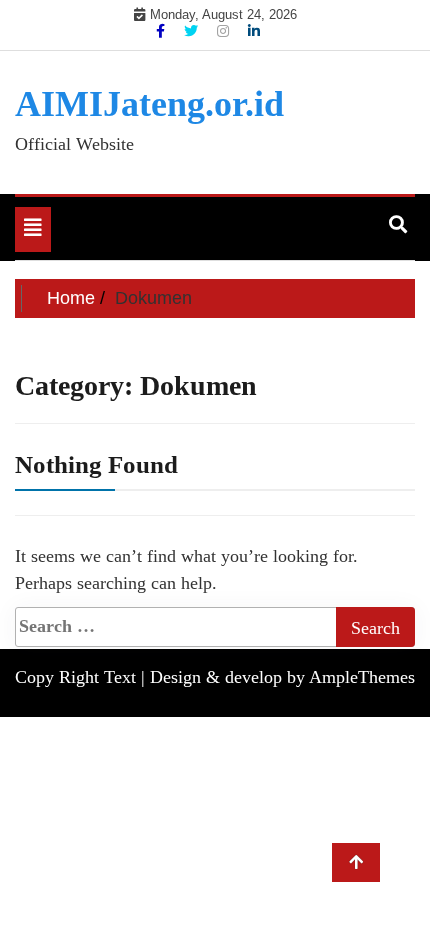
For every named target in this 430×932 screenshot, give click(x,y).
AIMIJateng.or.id (149, 104)
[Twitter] (193, 31)
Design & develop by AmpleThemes (282, 677)
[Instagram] (225, 31)
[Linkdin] (254, 31)
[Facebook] (162, 31)
